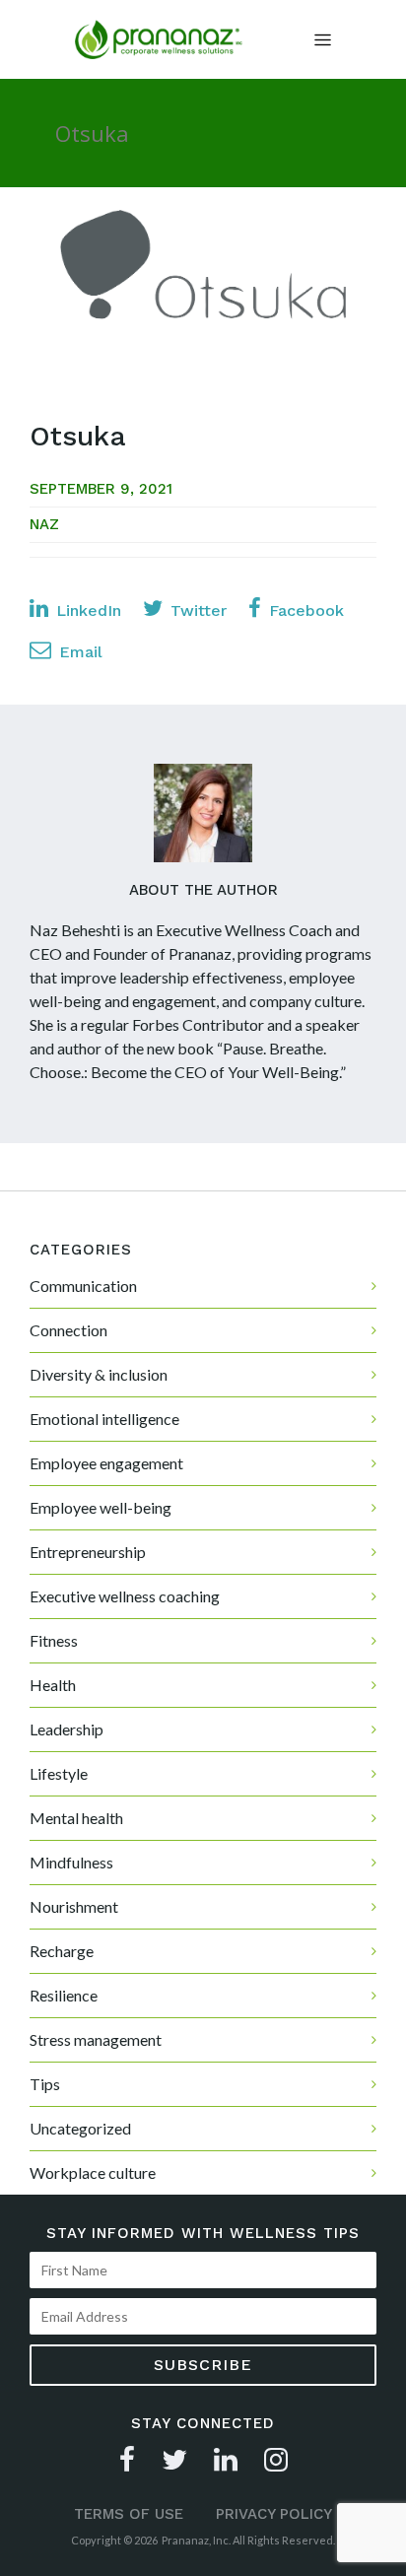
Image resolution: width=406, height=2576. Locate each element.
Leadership (67, 1729)
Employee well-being (101, 1507)
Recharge (62, 1951)
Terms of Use (129, 2514)
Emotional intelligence (104, 1419)
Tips (45, 2084)
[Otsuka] (203, 289)
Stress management (96, 2039)
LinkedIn (86, 610)
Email (78, 652)
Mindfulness (71, 1862)
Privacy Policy (274, 2514)
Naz (44, 524)
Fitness (54, 1640)
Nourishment (74, 1906)
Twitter (196, 610)
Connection (68, 1330)
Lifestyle (59, 1773)
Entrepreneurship (88, 1552)
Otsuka (78, 436)
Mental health (76, 1818)
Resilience (64, 1995)
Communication (83, 1286)
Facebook (304, 610)
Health (53, 1685)
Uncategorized (80, 2128)
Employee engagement (106, 1463)
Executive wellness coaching (125, 1596)
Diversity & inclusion (99, 1374)
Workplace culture (93, 2172)
